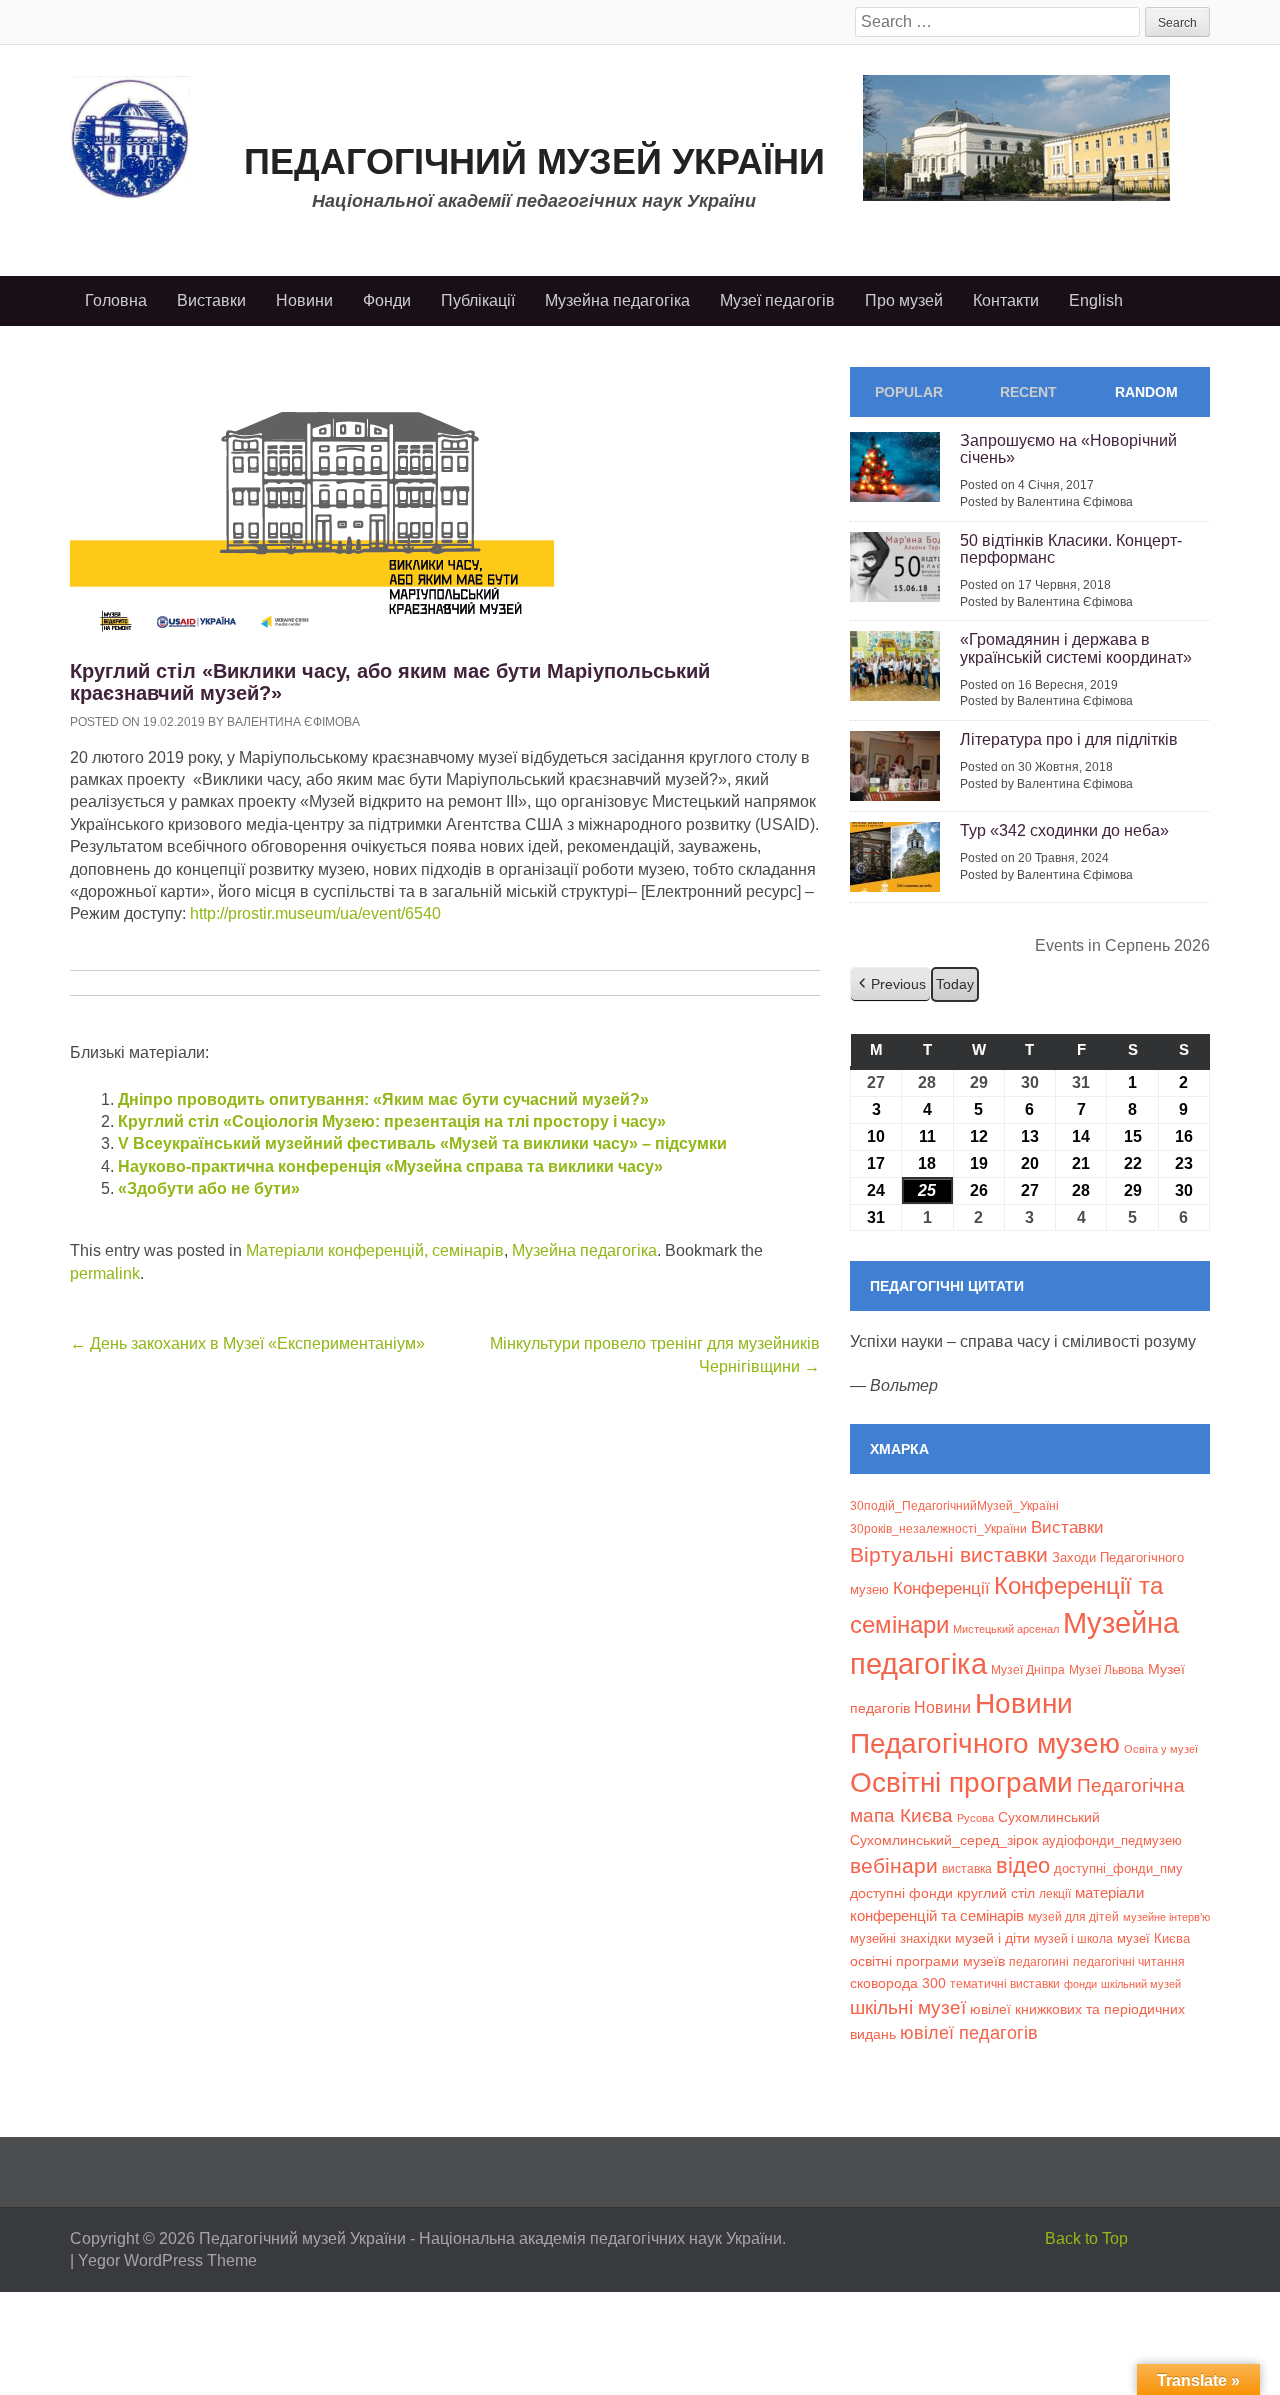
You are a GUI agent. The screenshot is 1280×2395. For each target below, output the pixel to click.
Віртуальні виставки (949, 1554)
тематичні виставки (1005, 1984)
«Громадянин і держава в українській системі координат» (1076, 648)
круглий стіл (996, 1893)
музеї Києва (1153, 1938)
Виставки (211, 300)
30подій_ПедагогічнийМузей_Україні (954, 1506)
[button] (890, 984)
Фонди (387, 300)
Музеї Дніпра (1028, 1669)
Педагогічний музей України (534, 161)
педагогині (1039, 1961)
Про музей (904, 300)
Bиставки (1067, 1527)
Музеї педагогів (777, 300)
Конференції (941, 1588)
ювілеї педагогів (969, 2033)
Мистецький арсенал (1006, 1629)
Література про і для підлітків (1069, 739)
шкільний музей (1141, 1984)
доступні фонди (901, 1893)
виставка (967, 1869)
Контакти (1006, 300)
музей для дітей (1073, 1916)
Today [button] (955, 984)
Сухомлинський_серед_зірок (944, 1840)
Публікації (478, 300)
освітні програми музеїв (927, 1961)
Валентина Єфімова (293, 722)
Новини (304, 300)
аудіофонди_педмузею (1112, 1840)
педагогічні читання (1129, 1962)
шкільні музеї (908, 2007)
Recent (1028, 392)
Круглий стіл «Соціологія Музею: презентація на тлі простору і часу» (392, 1121)
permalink (105, 1273)
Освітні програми (961, 1782)
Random (1146, 392)
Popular (909, 392)
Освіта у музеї (1161, 1749)
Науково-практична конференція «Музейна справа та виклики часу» (390, 1166)
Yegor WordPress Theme (167, 2260)
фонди (1080, 1984)
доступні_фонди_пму (1118, 1868)
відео (1023, 1865)
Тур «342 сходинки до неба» (1064, 830)
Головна (116, 300)
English (1096, 300)
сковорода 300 (898, 1983)
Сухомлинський (1049, 1817)
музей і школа (1073, 1938)
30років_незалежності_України (938, 1529)
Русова (975, 1818)
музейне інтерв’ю (1166, 1917)
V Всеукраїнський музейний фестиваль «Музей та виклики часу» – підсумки (422, 1143)
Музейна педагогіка (617, 300)
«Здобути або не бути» (209, 1188)
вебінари (894, 1865)
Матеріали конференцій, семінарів (375, 1250)
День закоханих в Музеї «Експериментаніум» (247, 1343)
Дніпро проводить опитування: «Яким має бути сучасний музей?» (383, 1099)
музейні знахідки (900, 1938)
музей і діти (992, 1938)
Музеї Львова (1106, 1669)
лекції (1055, 1893)
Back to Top (1086, 2238)
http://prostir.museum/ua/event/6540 (313, 913)
